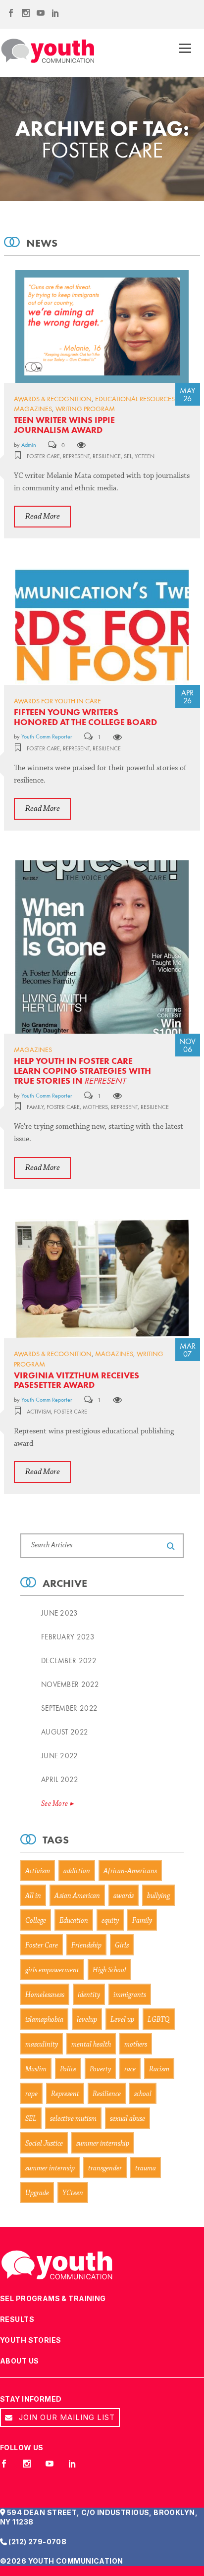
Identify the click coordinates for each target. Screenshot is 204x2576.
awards (124, 1896)
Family (35, 1107)
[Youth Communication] (48, 51)
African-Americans (130, 1871)
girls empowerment (52, 1971)
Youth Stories (30, 2340)
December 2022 (69, 1661)
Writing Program (85, 409)
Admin (29, 445)
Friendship (86, 1946)
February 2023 (68, 1637)
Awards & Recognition (53, 399)
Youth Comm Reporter (47, 736)
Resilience (107, 456)
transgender (105, 2169)
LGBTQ (159, 2020)
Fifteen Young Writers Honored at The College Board (85, 717)
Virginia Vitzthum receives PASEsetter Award (76, 1380)
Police (68, 2070)
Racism (159, 2070)
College (36, 1921)
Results (17, 2319)
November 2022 (70, 1684)
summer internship (103, 2144)
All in (33, 1896)
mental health (91, 2045)
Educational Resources (135, 399)
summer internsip (50, 2169)
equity (110, 1921)
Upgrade (37, 2193)
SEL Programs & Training (53, 2298)
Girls (122, 1946)
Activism (39, 1412)
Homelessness (45, 1995)
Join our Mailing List (66, 2417)
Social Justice (44, 2144)
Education (74, 1921)
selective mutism (73, 2119)
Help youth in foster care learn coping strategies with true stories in (82, 1071)
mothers (95, 1107)
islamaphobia (44, 2020)
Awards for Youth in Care (57, 701)
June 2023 (60, 1613)
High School (109, 1971)
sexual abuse (127, 2119)
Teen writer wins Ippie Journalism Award (64, 425)
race (130, 2070)
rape (31, 2094)
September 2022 (69, 1708)
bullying (158, 1896)
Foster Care (43, 456)
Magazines (33, 409)
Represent (76, 456)
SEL (128, 456)
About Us (19, 2361)
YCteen (145, 456)
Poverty (100, 2070)
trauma (146, 2169)
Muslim (36, 2070)
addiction (77, 1871)
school (143, 2094)
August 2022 (65, 1732)
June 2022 (60, 1756)
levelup (87, 2020)
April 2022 (60, 1780)
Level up (122, 2020)
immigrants (130, 1995)
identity (89, 1995)
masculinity (42, 2045)
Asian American (77, 1896)
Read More (43, 516)
